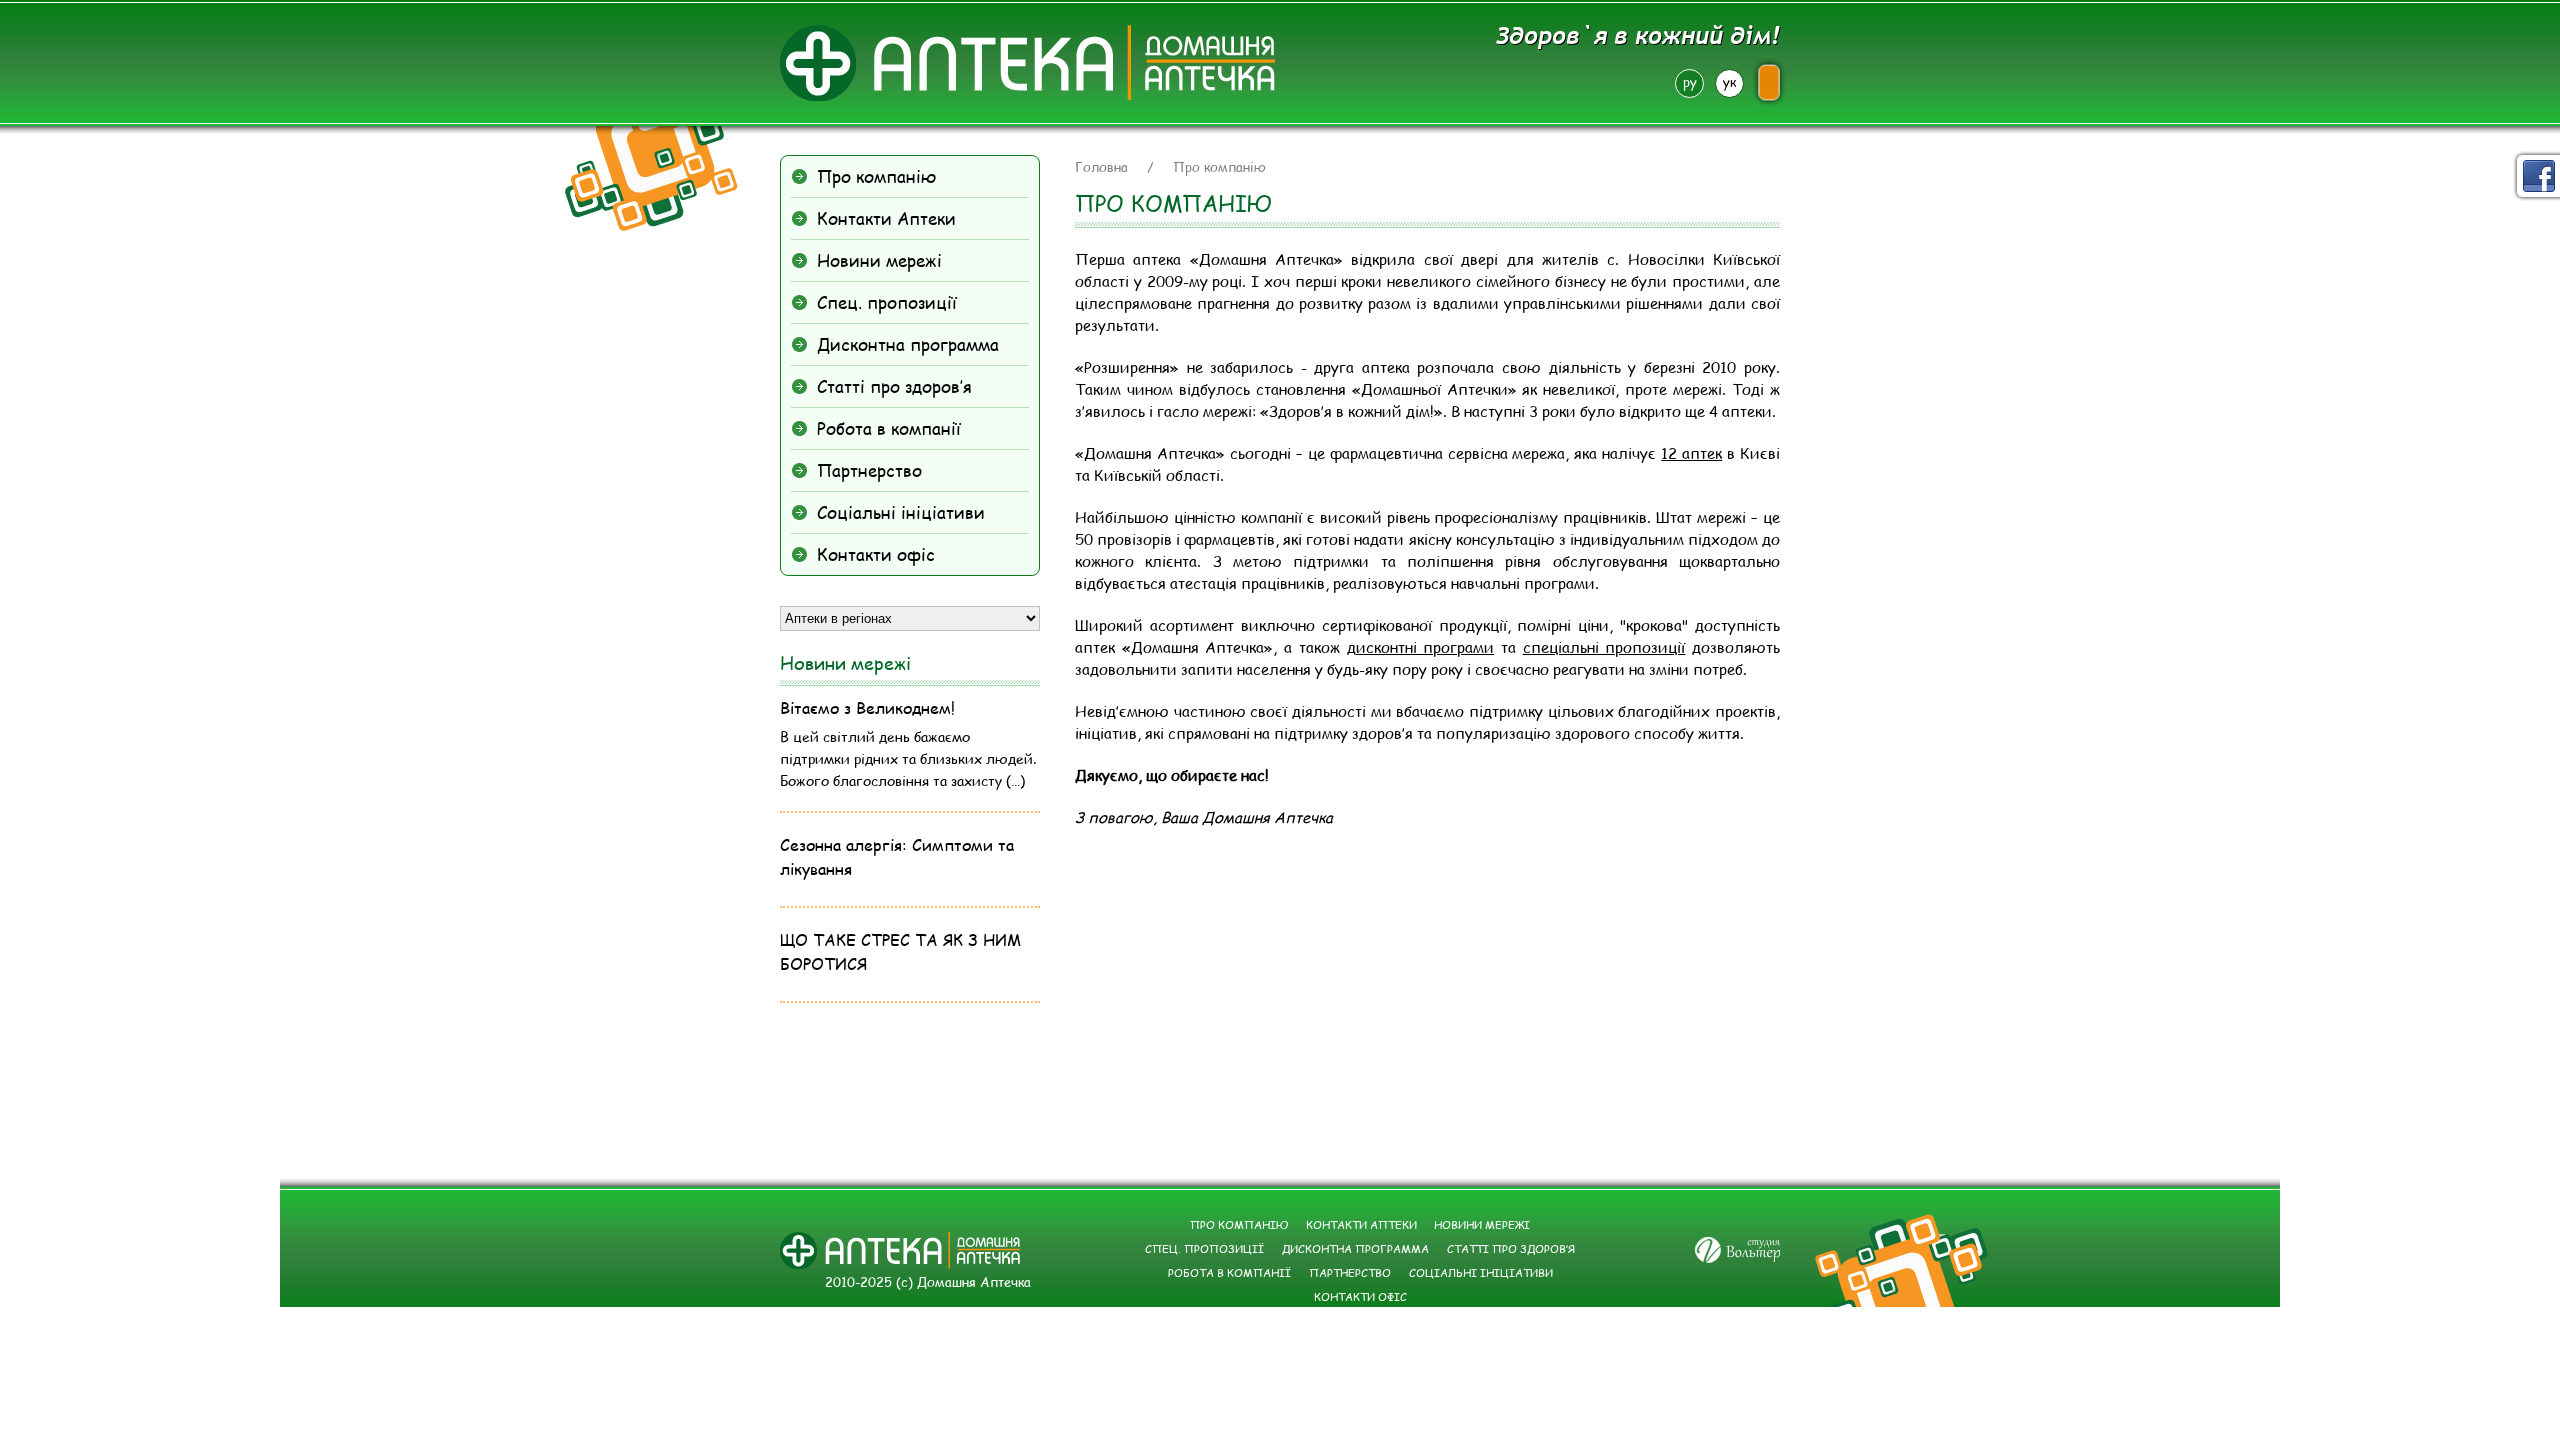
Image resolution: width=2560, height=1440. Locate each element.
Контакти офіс (876, 554)
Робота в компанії (889, 428)
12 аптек (1691, 453)
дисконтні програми (1421, 647)
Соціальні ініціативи (901, 512)
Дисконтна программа (908, 344)
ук (1729, 82)
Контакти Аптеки (886, 218)
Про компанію (876, 176)
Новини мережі (879, 260)
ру (1690, 82)
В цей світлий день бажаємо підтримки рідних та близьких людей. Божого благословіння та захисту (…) (908, 758)
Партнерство (869, 470)
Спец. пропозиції (887, 302)
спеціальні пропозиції (1604, 647)
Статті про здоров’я (894, 386)
